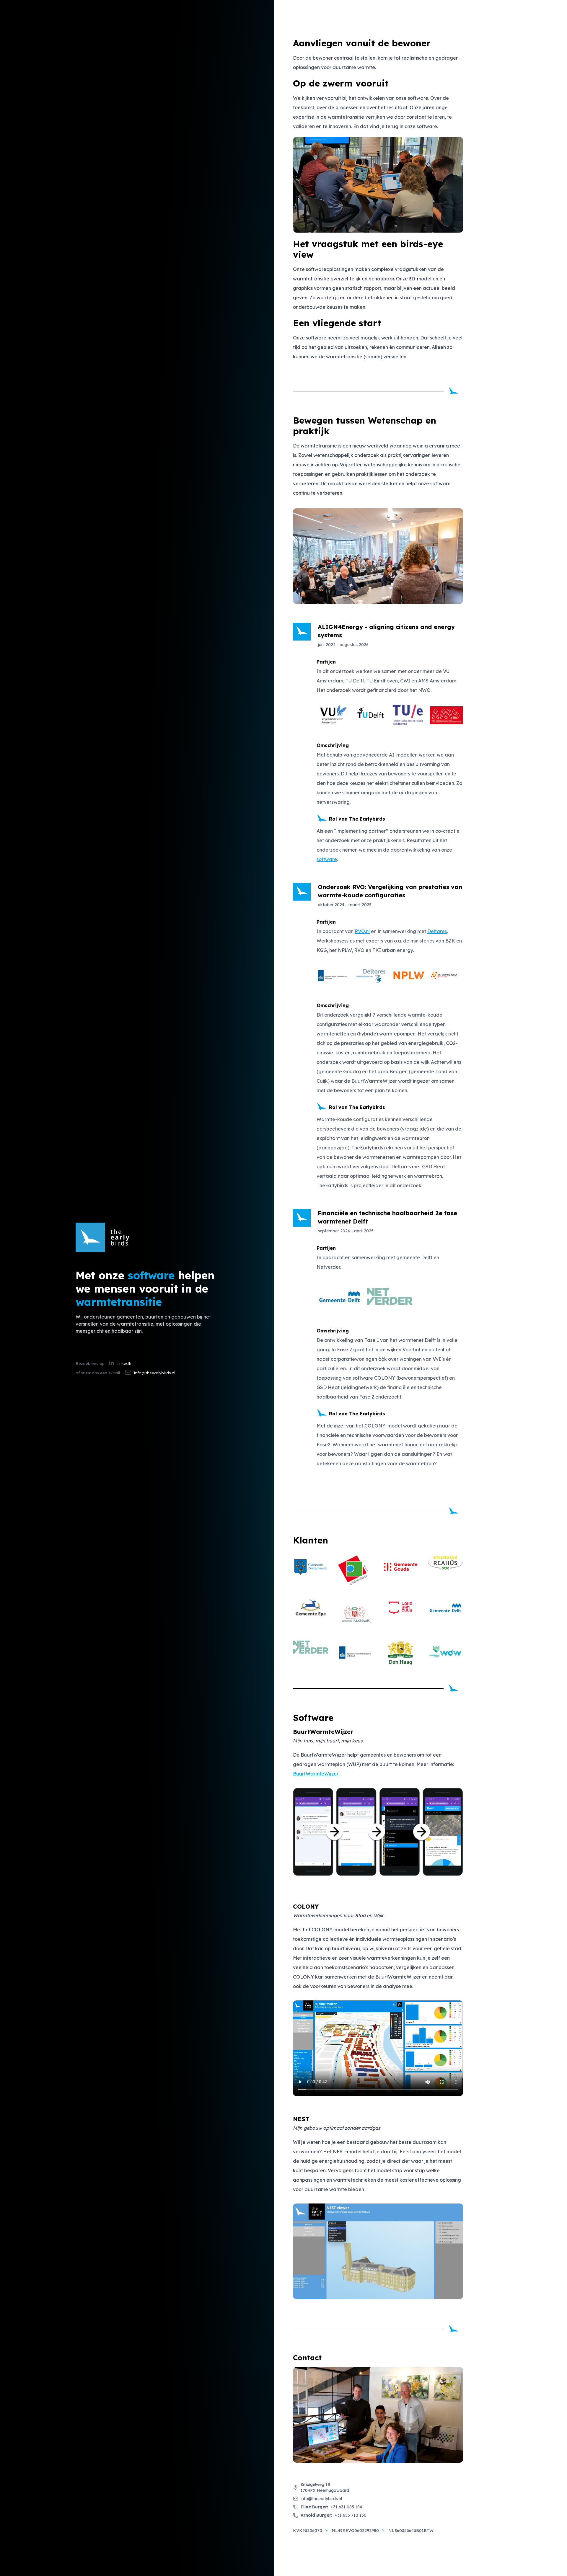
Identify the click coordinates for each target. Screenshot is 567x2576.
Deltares (437, 931)
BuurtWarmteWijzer (316, 1774)
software (327, 859)
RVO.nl (362, 931)
